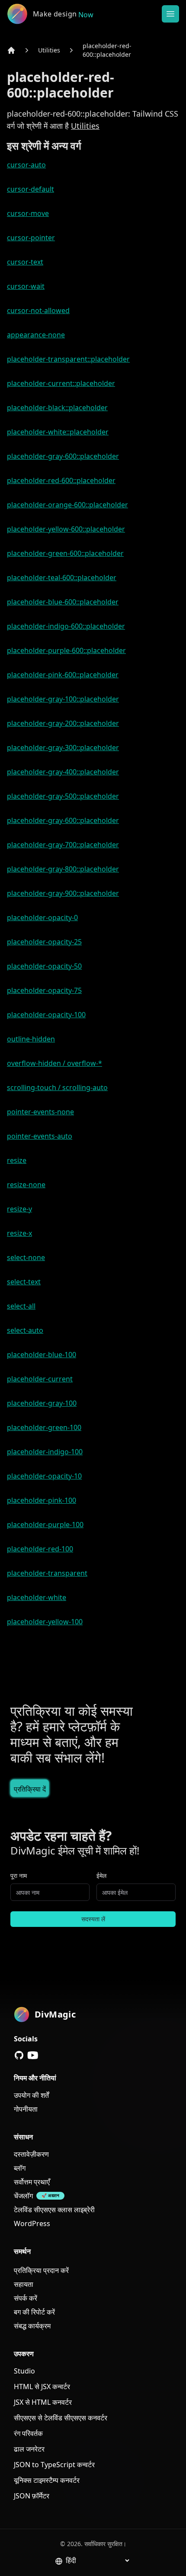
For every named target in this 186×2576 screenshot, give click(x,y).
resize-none (26, 1185)
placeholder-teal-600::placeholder (62, 578)
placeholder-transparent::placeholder (68, 359)
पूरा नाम (19, 1876)
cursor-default (30, 189)
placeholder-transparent (47, 1573)
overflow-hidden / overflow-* (55, 1063)
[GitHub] (19, 2055)
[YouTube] (33, 2055)
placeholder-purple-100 (45, 1525)
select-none (26, 1257)
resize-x (19, 1233)
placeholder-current (40, 1379)
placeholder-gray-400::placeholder (63, 772)
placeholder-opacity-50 (44, 966)
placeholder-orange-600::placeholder (67, 505)
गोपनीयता (26, 2109)
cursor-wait (26, 286)
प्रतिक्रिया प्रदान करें (41, 2270)
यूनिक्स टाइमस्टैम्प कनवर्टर (47, 2480)
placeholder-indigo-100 (45, 1452)
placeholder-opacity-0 (42, 917)
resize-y (19, 1209)
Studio (24, 2371)
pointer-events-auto (40, 1136)
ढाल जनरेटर (29, 2449)
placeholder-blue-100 (42, 1355)
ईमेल (101, 1876)
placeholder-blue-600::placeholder (63, 602)
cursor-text (25, 262)
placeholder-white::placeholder (58, 432)
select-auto (25, 1330)
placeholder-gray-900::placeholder (63, 893)
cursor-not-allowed (38, 310)
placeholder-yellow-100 (45, 1622)
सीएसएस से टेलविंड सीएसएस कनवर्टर (61, 2418)
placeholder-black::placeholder (57, 408)
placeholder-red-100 (40, 1549)
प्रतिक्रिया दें (30, 1789)
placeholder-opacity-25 (44, 942)
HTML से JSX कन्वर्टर (42, 2387)
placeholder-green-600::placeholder (65, 553)
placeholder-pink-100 (42, 1500)
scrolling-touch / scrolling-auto (57, 1087)
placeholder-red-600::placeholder (107, 50)
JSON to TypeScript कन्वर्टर (54, 2465)
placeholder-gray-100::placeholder (63, 699)
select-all (21, 1306)
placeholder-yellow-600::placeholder (66, 529)
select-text (24, 1282)
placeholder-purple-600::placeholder (66, 650)
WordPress (32, 2223)
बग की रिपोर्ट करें (34, 2312)
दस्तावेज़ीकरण (31, 2154)
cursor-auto (26, 165)
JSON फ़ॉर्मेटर (32, 2496)
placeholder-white (37, 1597)
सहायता (24, 2284)
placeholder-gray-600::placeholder (63, 456)
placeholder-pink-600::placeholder (63, 675)
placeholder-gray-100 (42, 1403)
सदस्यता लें (93, 1919)
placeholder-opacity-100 (46, 1015)
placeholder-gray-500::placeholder (63, 796)
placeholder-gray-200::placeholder (63, 723)
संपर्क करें (26, 2298)
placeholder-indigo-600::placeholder (66, 626)
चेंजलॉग (23, 2196)
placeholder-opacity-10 (44, 1476)
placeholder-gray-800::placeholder (63, 869)
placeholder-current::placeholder (61, 383)
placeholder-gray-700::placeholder (63, 845)
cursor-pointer (31, 238)
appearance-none (36, 335)
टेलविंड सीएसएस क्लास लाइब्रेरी (54, 2210)
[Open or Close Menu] (170, 14)
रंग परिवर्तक (28, 2433)
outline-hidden (31, 1039)
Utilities (49, 50)
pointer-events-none (40, 1112)
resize (17, 1160)
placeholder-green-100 (44, 1427)
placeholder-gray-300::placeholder (63, 748)
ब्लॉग (20, 2168)
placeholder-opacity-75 (44, 990)
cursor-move (28, 213)
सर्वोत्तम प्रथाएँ (32, 2182)
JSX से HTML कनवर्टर (43, 2402)
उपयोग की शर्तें (31, 2095)
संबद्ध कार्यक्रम (32, 2326)
